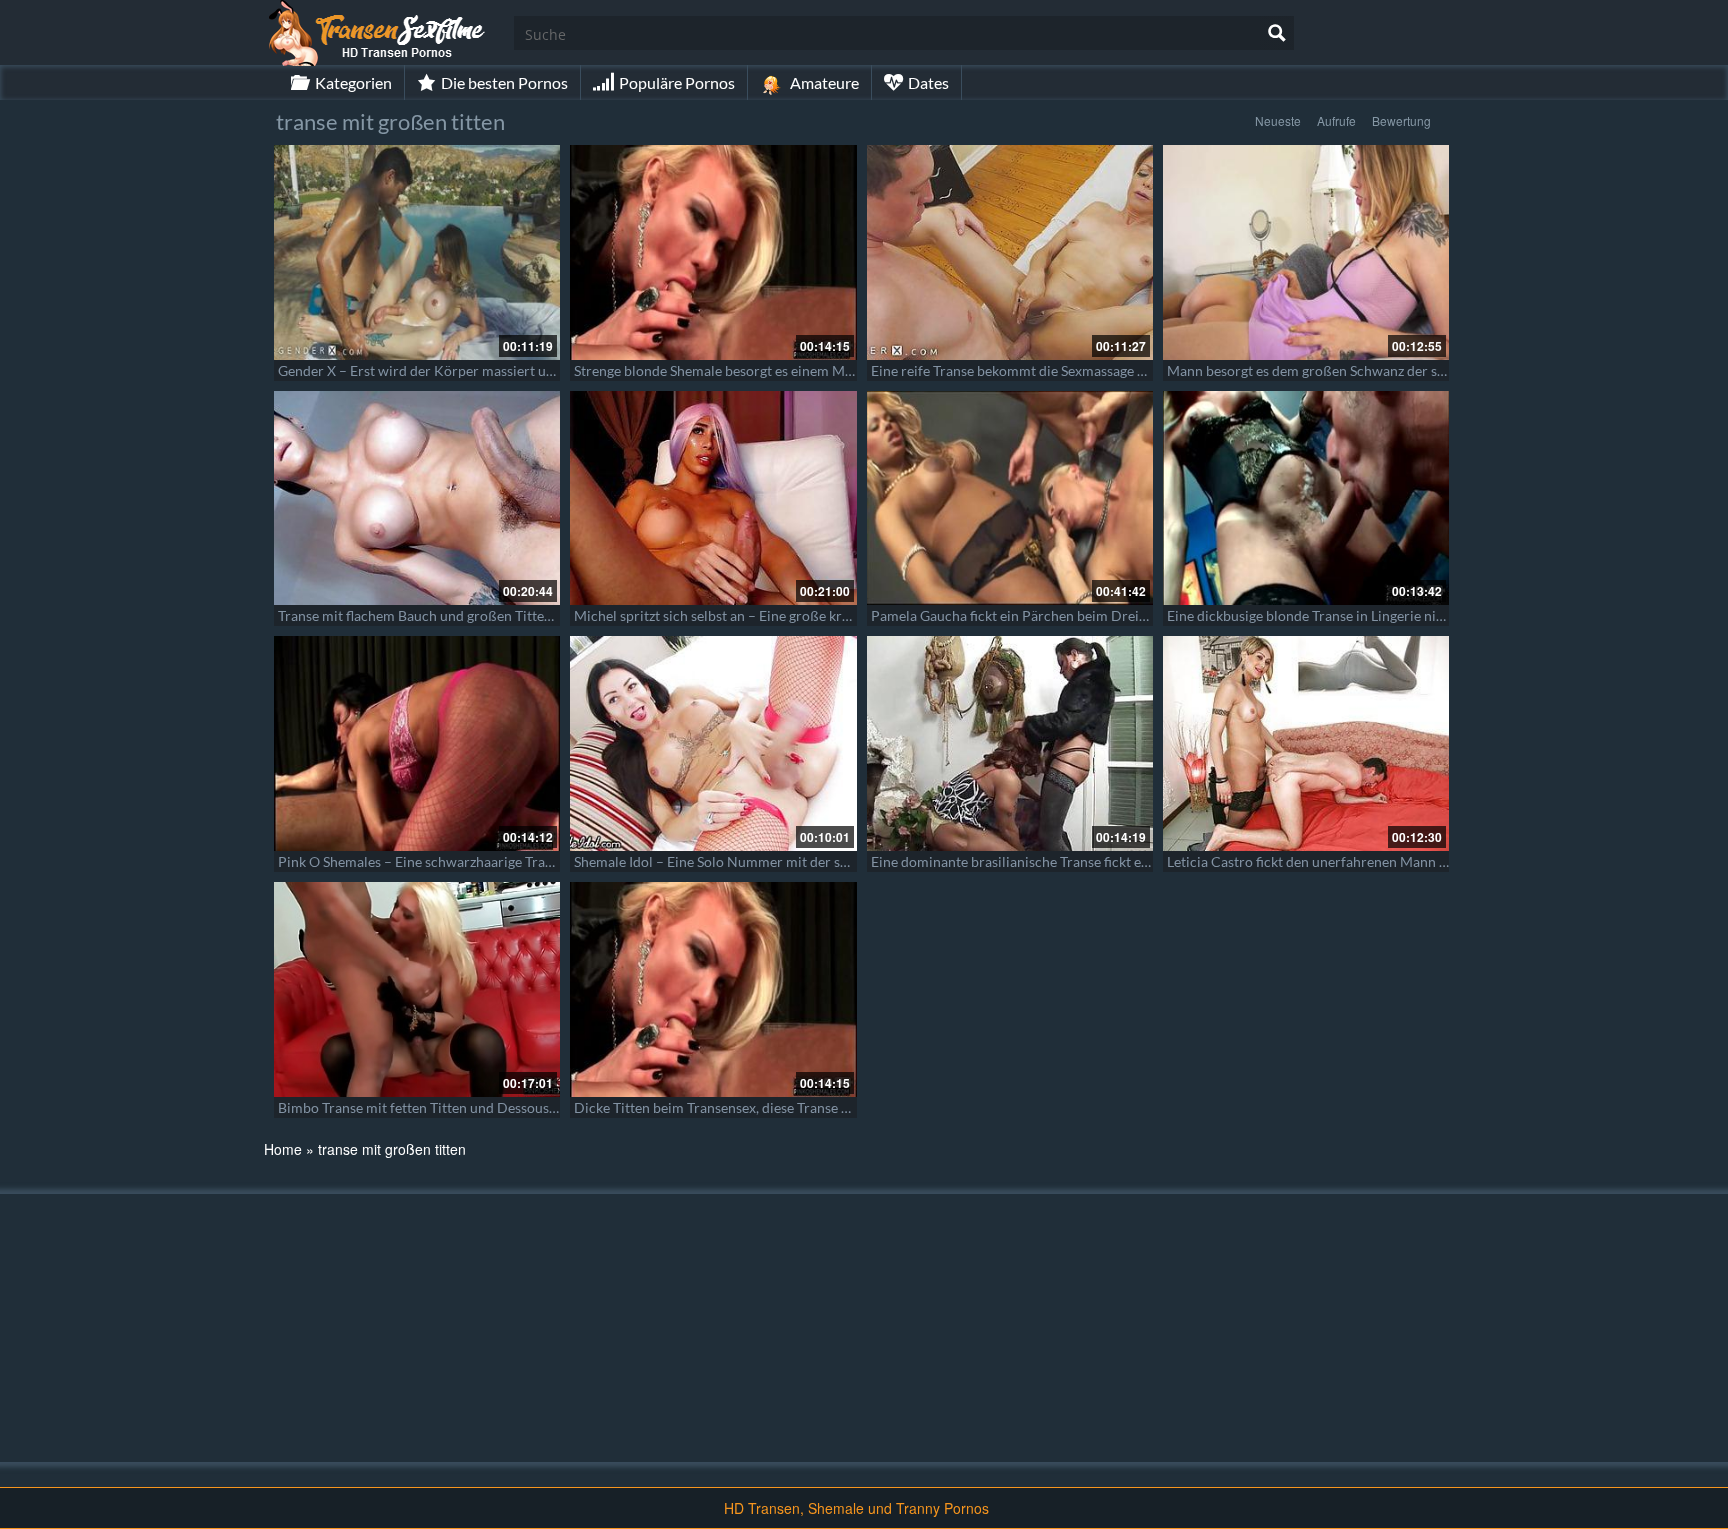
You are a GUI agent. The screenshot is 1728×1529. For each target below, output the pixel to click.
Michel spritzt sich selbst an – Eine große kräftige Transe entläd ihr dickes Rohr (817, 615)
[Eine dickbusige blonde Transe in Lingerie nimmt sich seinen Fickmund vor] (1306, 498)
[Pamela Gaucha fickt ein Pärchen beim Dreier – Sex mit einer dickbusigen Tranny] (1010, 498)
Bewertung (1401, 120)
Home (283, 1149)
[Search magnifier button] (1277, 33)
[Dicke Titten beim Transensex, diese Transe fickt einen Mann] (713, 989)
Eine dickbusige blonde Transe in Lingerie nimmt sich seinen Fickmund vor (1396, 615)
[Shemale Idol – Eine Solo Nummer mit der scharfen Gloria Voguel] (713, 743)
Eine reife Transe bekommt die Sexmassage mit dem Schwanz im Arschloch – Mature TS (1140, 370)
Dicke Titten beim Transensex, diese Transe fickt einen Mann (759, 1107)
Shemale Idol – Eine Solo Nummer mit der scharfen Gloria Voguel (775, 861)
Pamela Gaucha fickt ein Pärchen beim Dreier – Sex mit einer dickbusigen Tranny (1120, 615)
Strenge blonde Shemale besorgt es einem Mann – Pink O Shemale (776, 370)
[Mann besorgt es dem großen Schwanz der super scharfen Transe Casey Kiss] (1306, 252)
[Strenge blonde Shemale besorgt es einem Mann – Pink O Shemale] (713, 252)
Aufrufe (1336, 120)
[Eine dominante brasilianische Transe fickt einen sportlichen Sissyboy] (1010, 743)
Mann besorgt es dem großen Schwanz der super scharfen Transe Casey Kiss (1401, 370)
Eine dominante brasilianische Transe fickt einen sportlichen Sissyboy (1084, 861)
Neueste (1278, 120)
